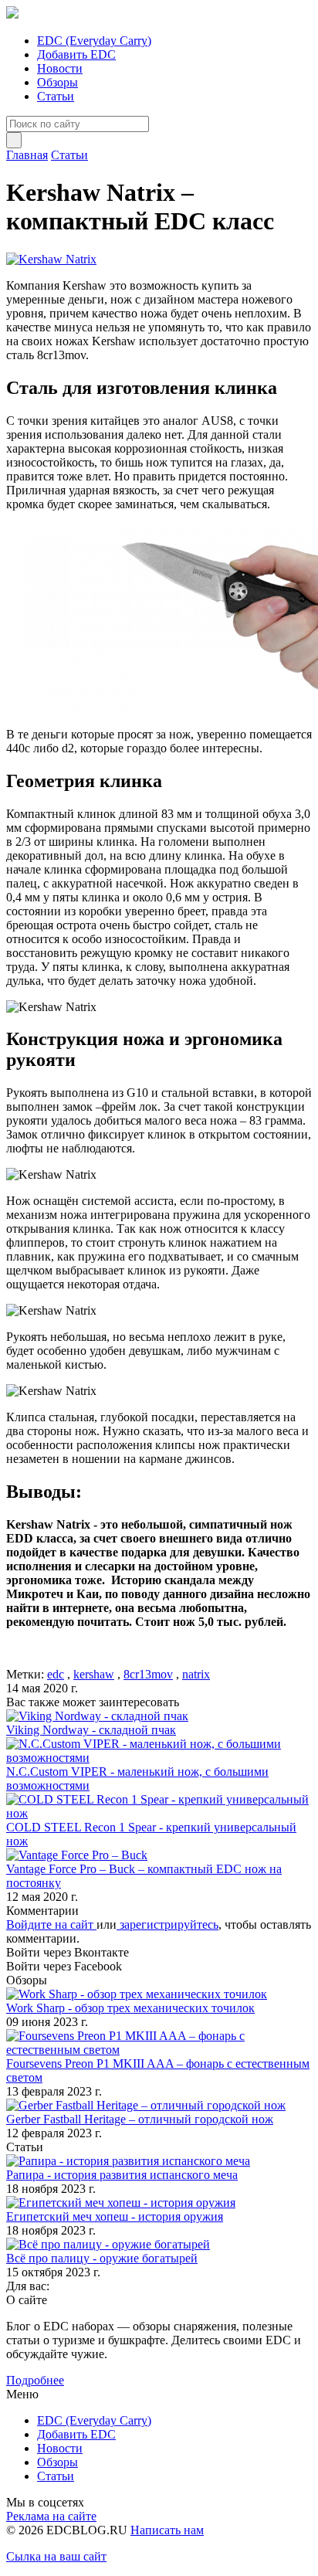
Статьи (56, 96)
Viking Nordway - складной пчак (91, 1730)
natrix (196, 1674)
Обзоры (58, 82)
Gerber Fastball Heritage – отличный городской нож (140, 2119)
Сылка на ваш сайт (56, 2556)
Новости (60, 68)
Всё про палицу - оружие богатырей (102, 2258)
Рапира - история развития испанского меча (122, 2175)
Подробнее (35, 2380)
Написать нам (167, 2530)
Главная (27, 155)
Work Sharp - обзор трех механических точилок (130, 2008)
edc (56, 1674)
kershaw (94, 1674)
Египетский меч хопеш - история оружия (115, 2216)
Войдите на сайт (51, 1924)
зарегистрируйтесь (167, 1924)
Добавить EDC (76, 54)
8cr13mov (148, 1674)
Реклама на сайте (51, 2516)
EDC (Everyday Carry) (94, 41)
